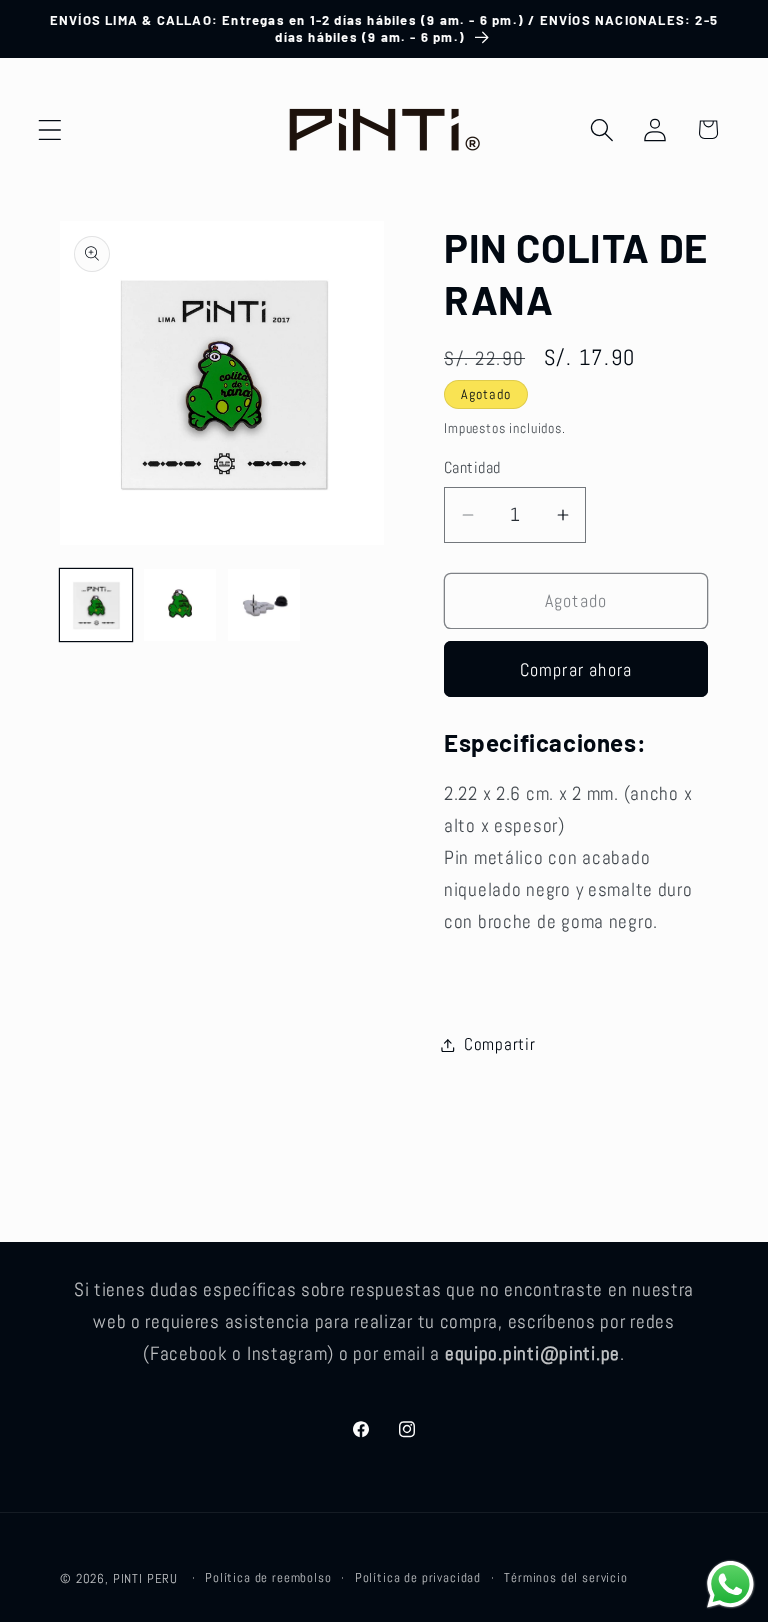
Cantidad (472, 468)
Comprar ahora (576, 669)
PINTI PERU (145, 1578)
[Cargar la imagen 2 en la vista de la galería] (180, 605)
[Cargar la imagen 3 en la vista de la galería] (264, 605)
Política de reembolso (268, 1577)
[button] (50, 129)
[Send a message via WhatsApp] (730, 1584)
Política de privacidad (418, 1577)
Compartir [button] (499, 1044)
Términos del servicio (566, 1577)
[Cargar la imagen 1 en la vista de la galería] (96, 605)
